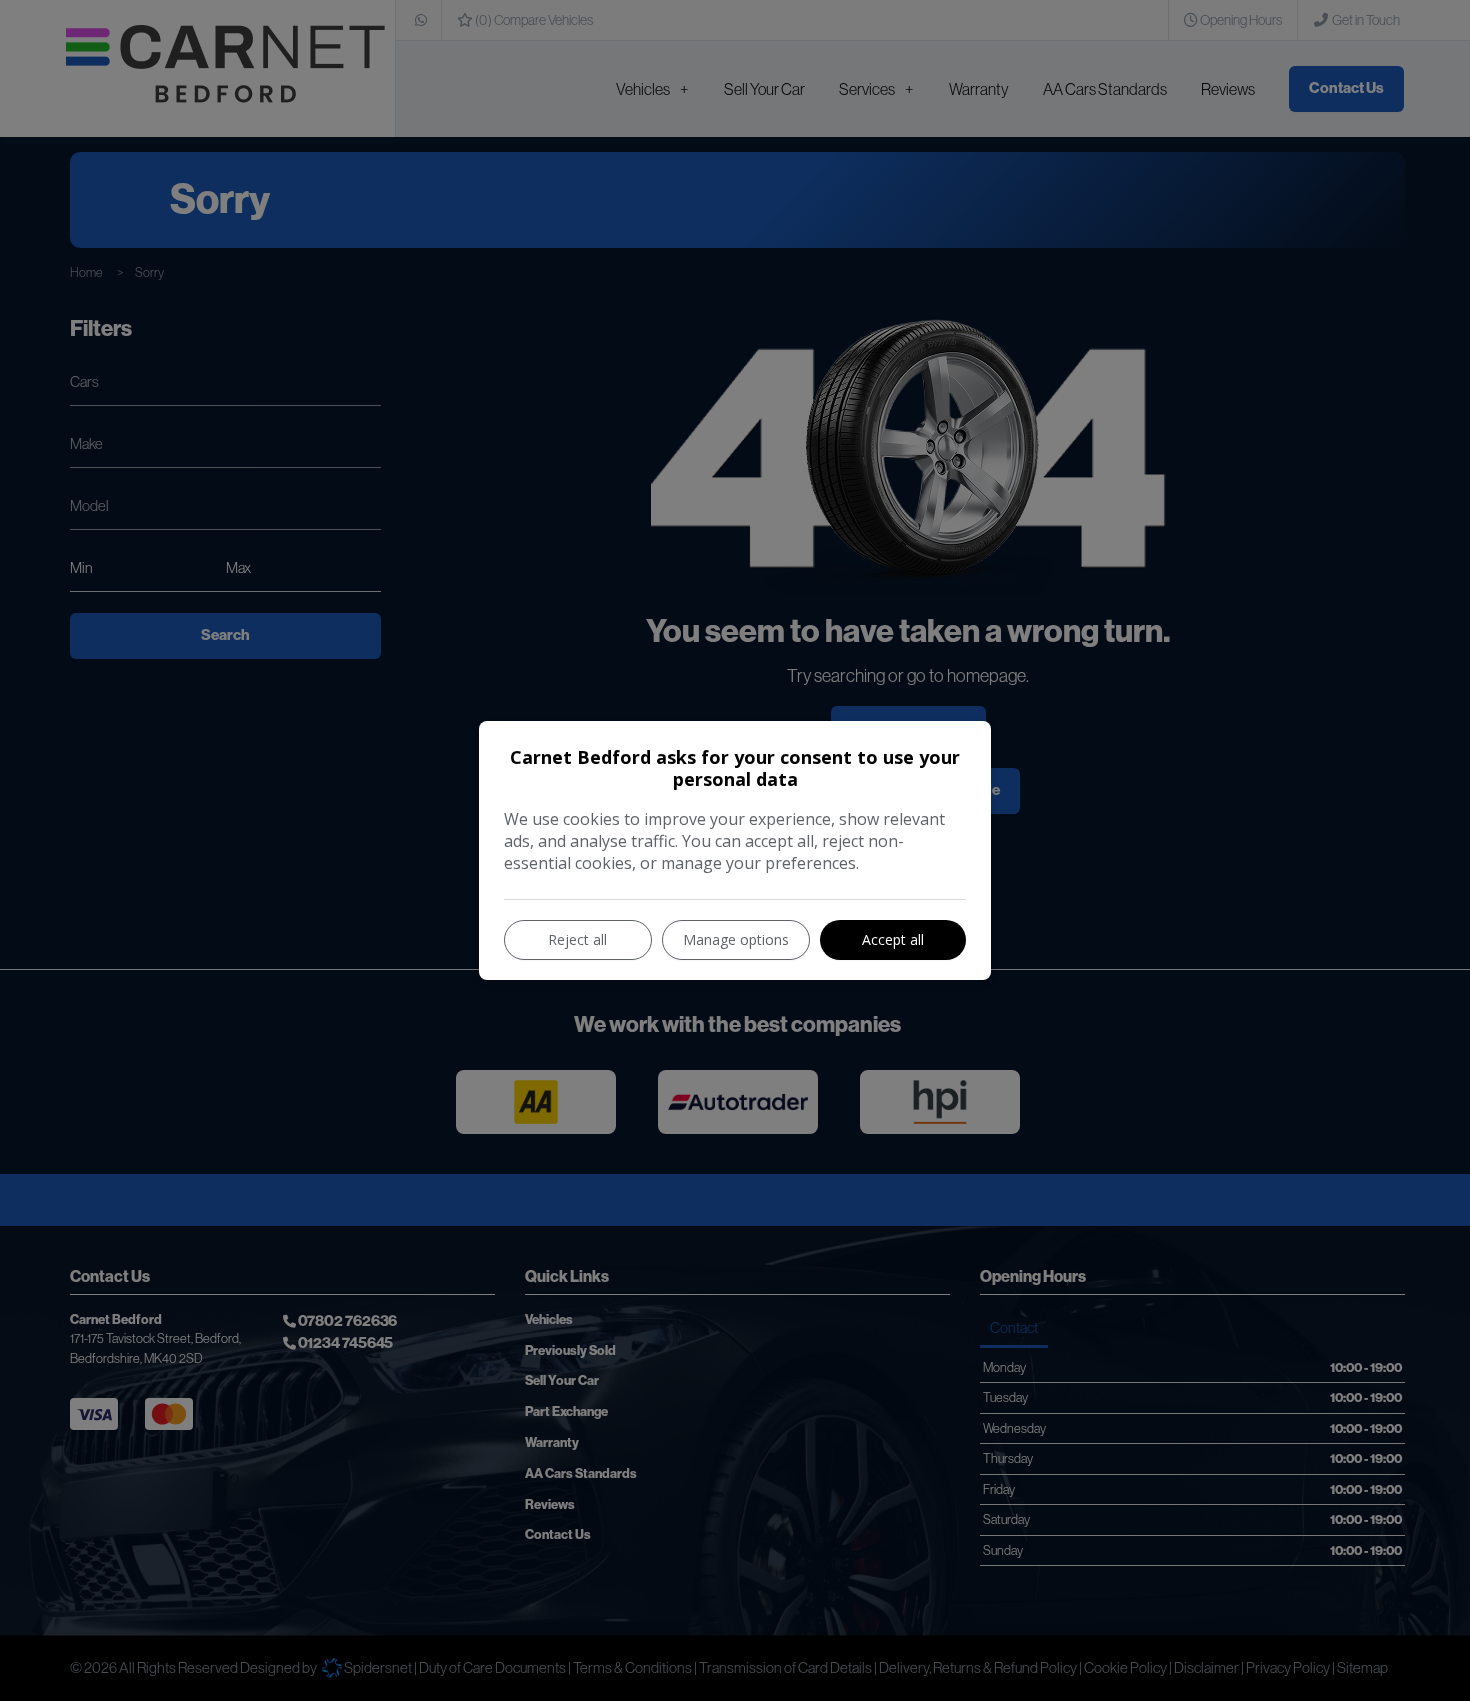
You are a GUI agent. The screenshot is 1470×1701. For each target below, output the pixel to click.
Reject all (577, 939)
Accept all (893, 939)
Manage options (736, 939)
